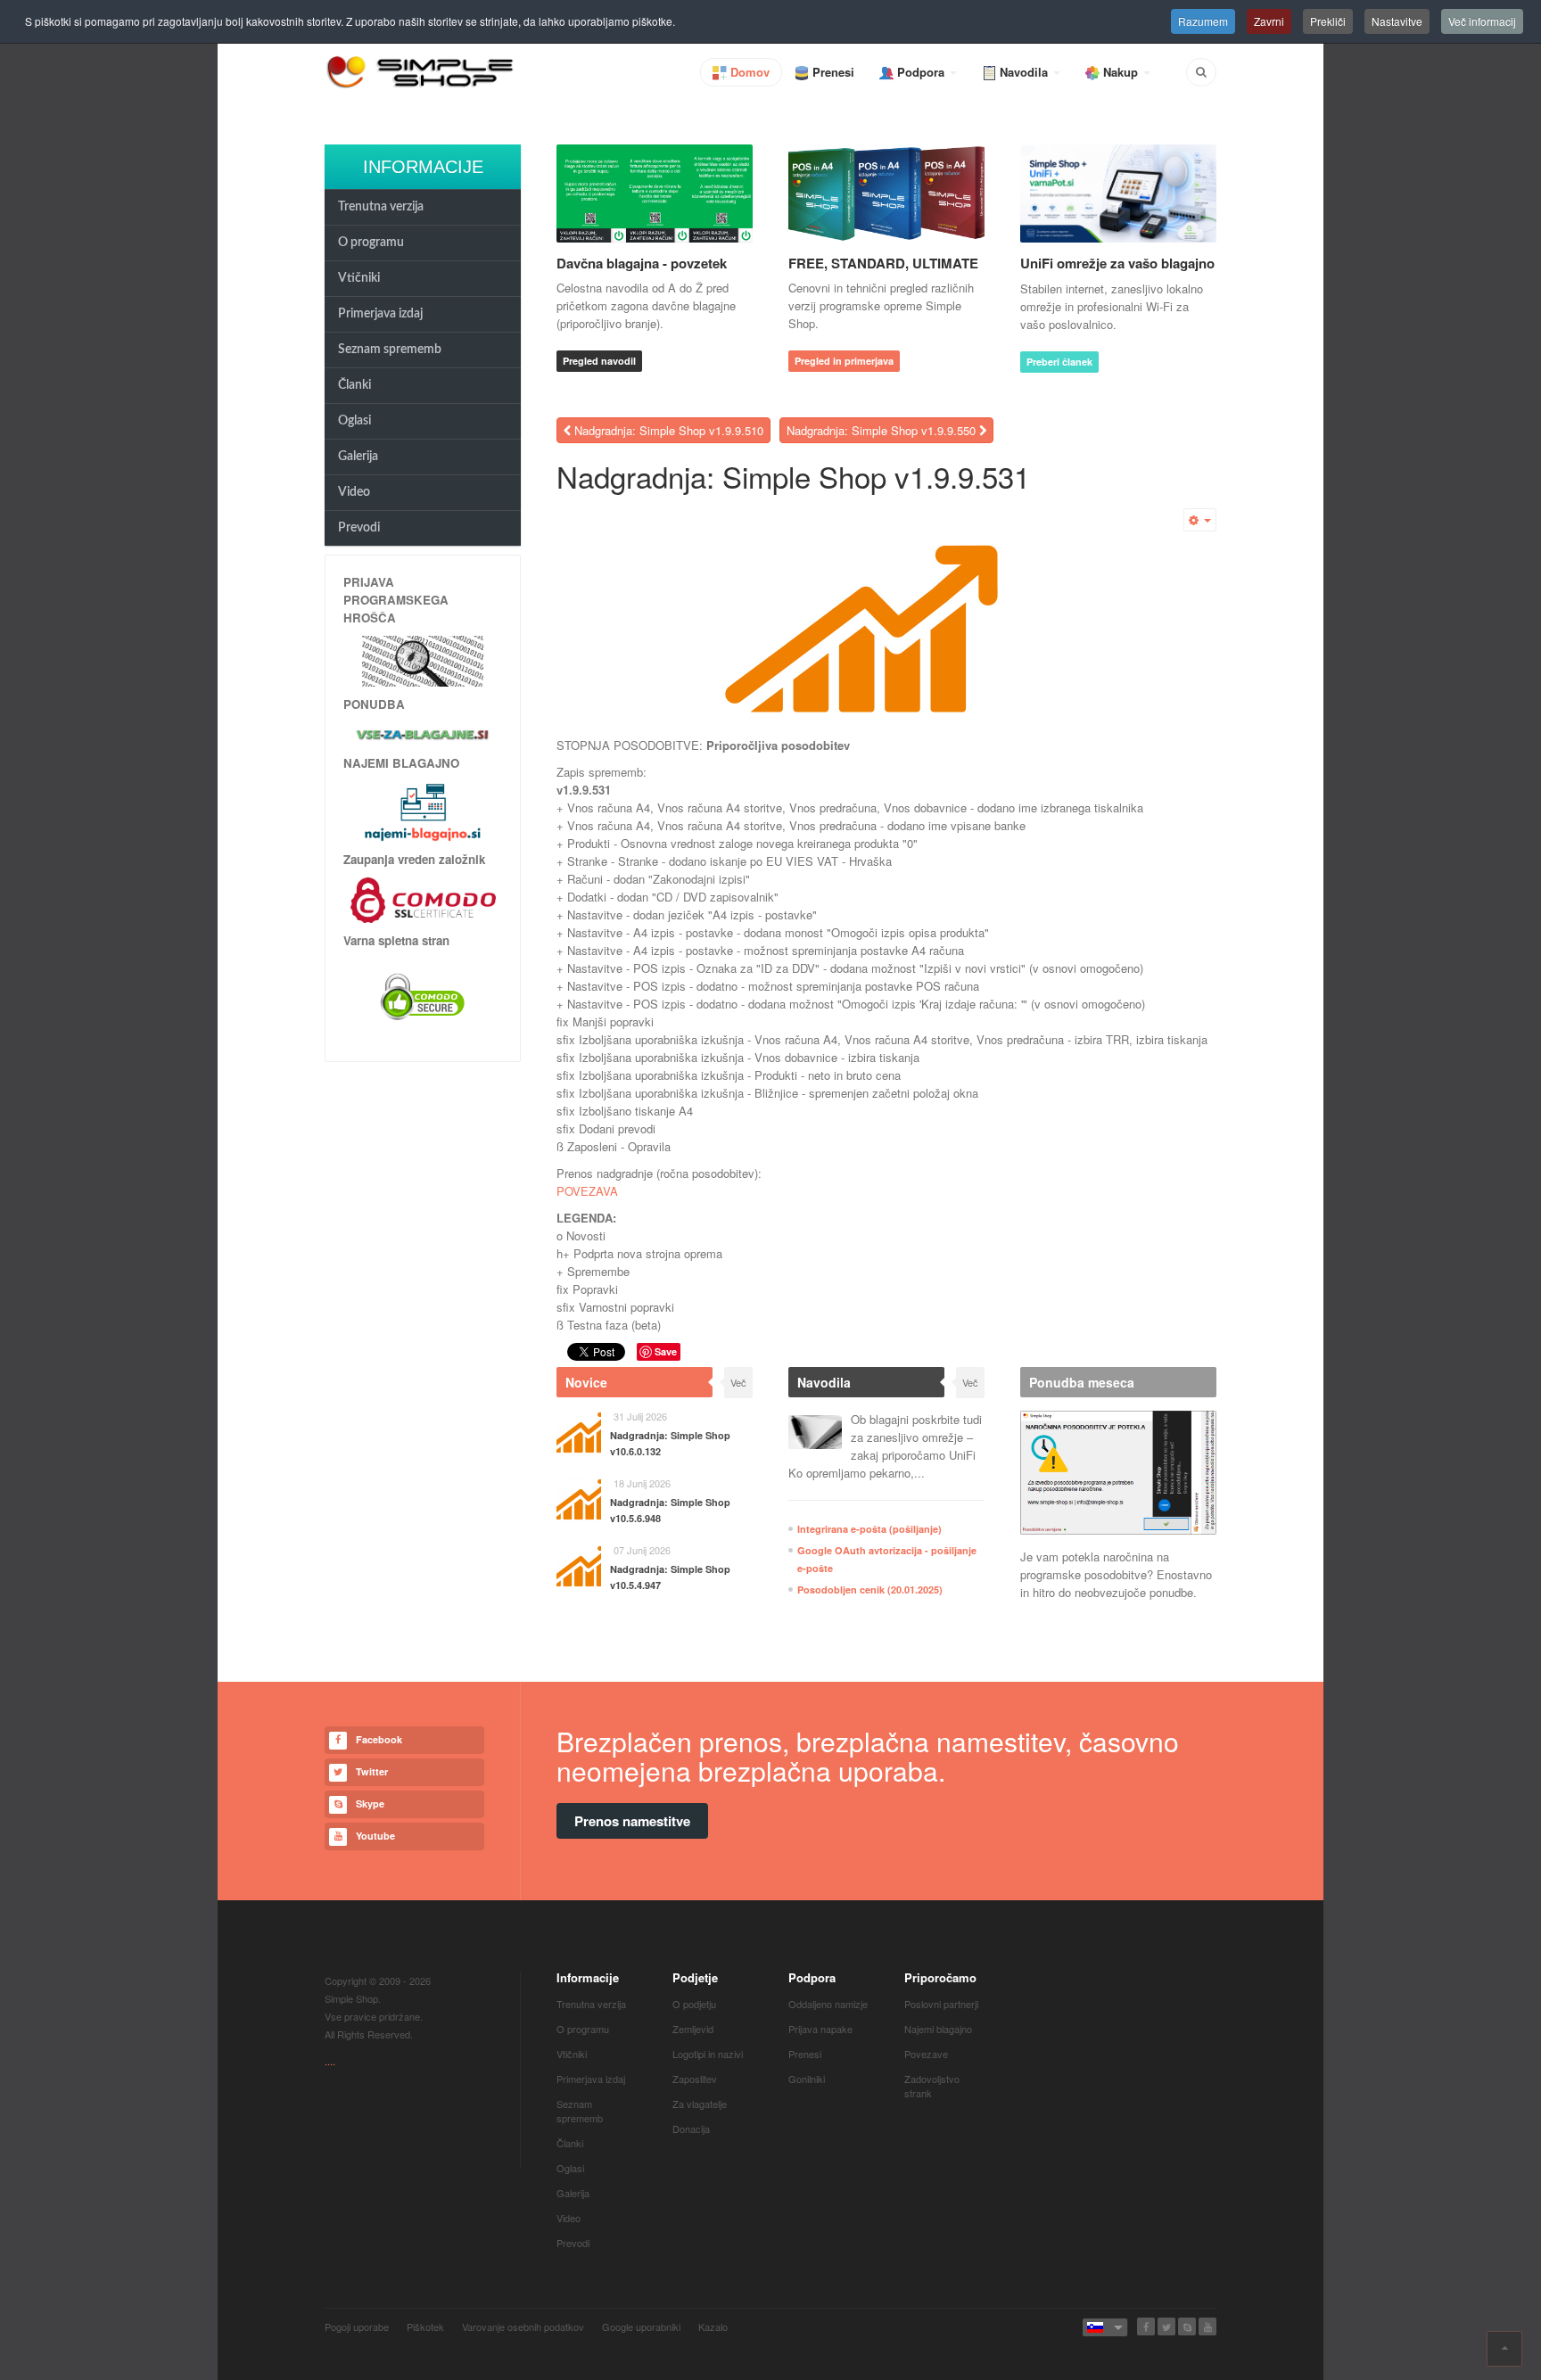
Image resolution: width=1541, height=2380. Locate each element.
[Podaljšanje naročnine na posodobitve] (1118, 1473)
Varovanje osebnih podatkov (523, 2326)
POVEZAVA (587, 1191)
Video (354, 492)
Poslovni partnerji (941, 2004)
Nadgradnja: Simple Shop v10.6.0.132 (670, 1443)
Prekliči (1328, 21)
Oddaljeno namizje (828, 2004)
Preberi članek (1059, 362)
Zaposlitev (695, 2079)
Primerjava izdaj (380, 314)
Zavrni (1269, 21)
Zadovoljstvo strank (932, 2086)
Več (738, 1382)
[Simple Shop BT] (423, 659)
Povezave (926, 2054)
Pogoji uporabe (357, 2326)
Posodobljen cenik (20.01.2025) (870, 1589)
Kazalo (713, 2326)
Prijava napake (820, 2029)
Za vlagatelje (700, 2104)
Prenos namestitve (632, 1821)
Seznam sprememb (390, 350)
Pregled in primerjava (844, 361)
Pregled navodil (599, 361)
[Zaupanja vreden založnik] (423, 898)
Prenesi (805, 2054)
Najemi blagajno (938, 2029)
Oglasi (354, 421)
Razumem (1203, 21)
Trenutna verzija (381, 207)
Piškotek (425, 2326)
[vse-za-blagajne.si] (423, 734)
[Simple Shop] (421, 71)
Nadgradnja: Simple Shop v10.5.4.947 (670, 1577)
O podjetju (694, 2004)
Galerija (358, 457)
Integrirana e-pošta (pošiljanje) (869, 1529)
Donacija (691, 2129)
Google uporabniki (641, 2326)
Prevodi (359, 528)
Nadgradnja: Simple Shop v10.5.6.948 (670, 1510)
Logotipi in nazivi (708, 2054)
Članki (354, 385)
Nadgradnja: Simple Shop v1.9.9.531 (793, 476)
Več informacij (1482, 21)
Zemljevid (693, 2029)
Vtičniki (359, 278)
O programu (371, 243)
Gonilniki (807, 2079)
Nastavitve (1397, 21)
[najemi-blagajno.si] (423, 811)
